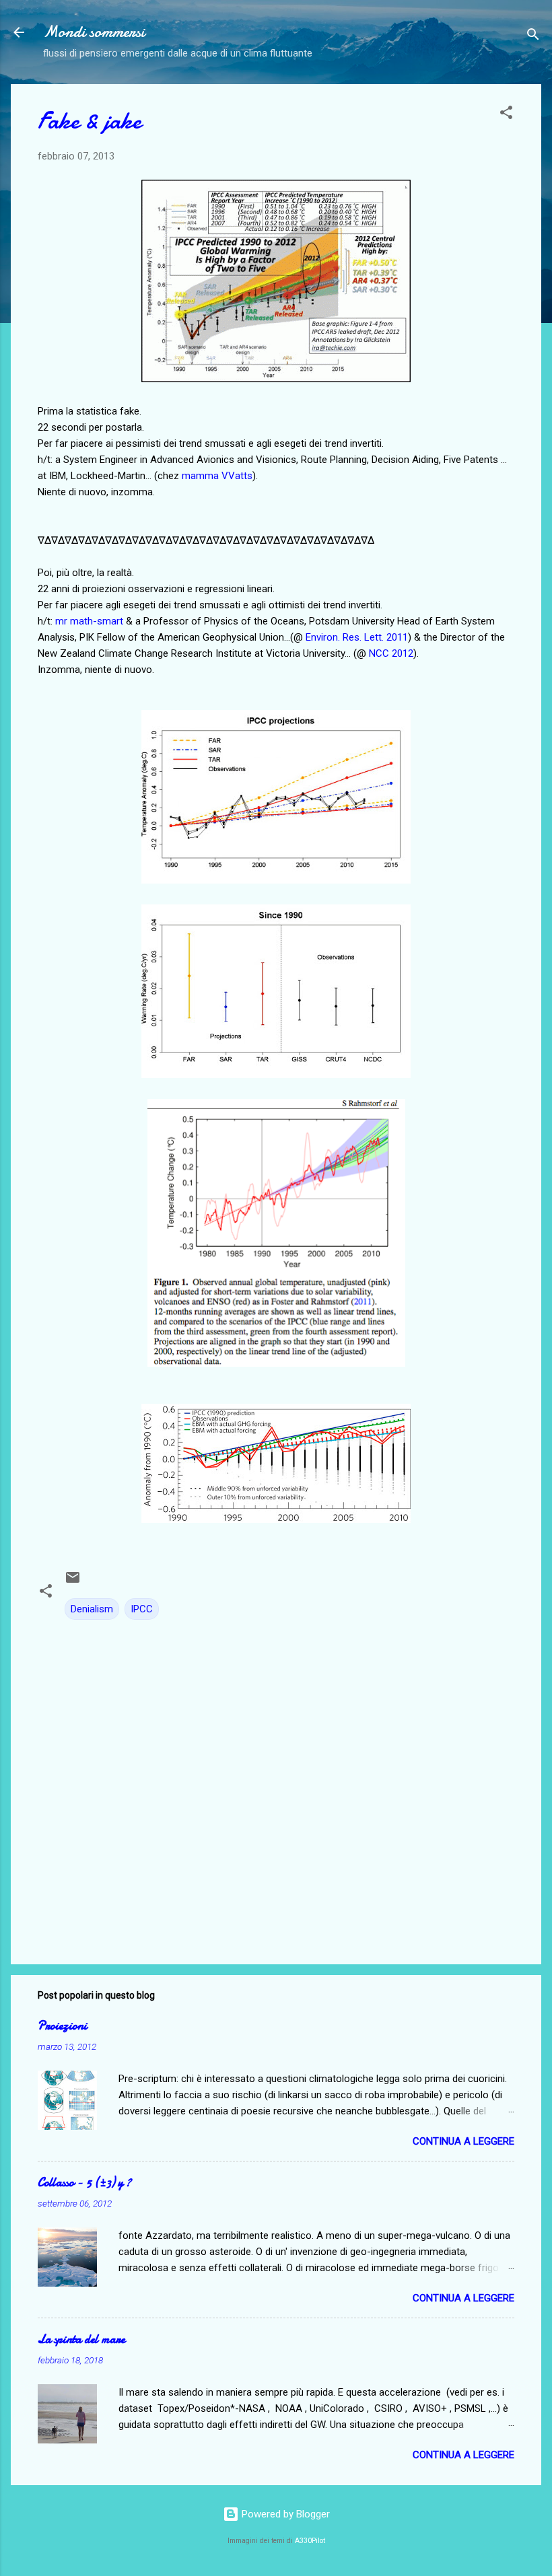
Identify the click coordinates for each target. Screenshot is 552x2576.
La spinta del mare (81, 2339)
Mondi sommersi (94, 32)
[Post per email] (73, 1582)
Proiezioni (62, 2026)
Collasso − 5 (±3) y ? (84, 2183)
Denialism (92, 1609)
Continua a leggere (463, 2141)
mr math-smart (89, 621)
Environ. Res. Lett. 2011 (357, 637)
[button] (506, 115)
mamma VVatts (217, 476)
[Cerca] (533, 37)
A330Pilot (310, 2541)
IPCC (142, 1609)
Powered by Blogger (284, 2514)
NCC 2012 (391, 653)
